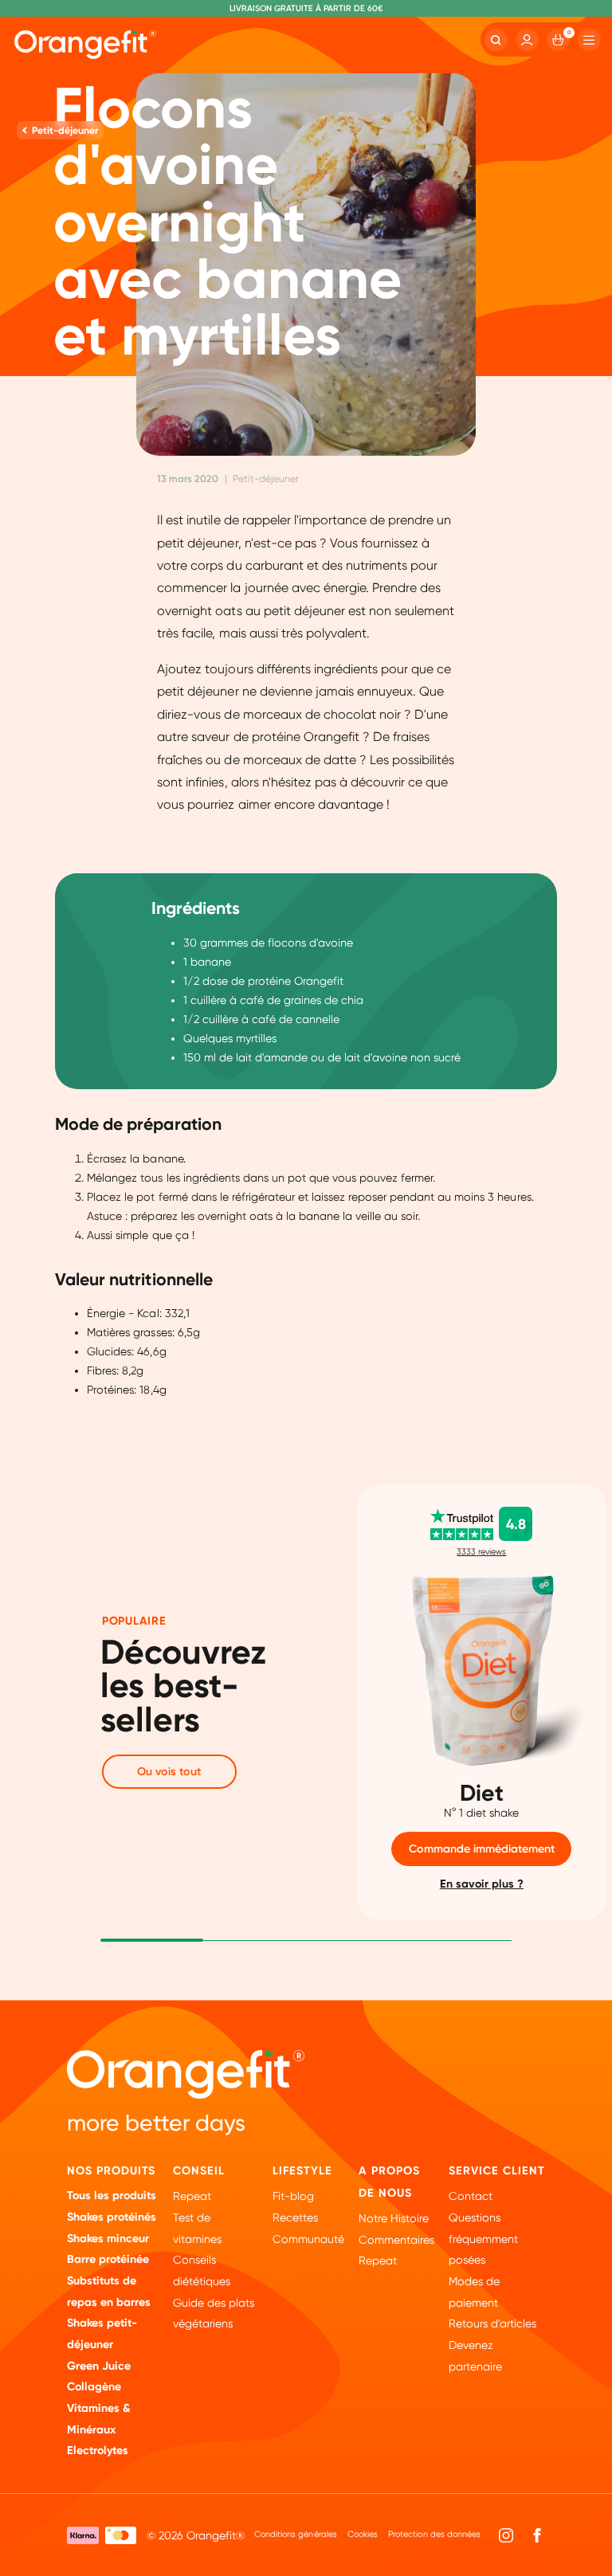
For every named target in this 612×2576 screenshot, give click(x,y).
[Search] (496, 40)
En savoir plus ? (482, 1884)
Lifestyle (302, 2171)
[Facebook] (537, 2535)
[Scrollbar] (152, 1939)
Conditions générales (295, 2534)
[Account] (527, 40)
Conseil (199, 2171)
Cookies (363, 2534)
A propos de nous (389, 2182)
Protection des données (434, 2534)
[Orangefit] (85, 45)
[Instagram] (506, 2535)
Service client (497, 2171)
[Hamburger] (589, 40)
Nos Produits (112, 2171)
